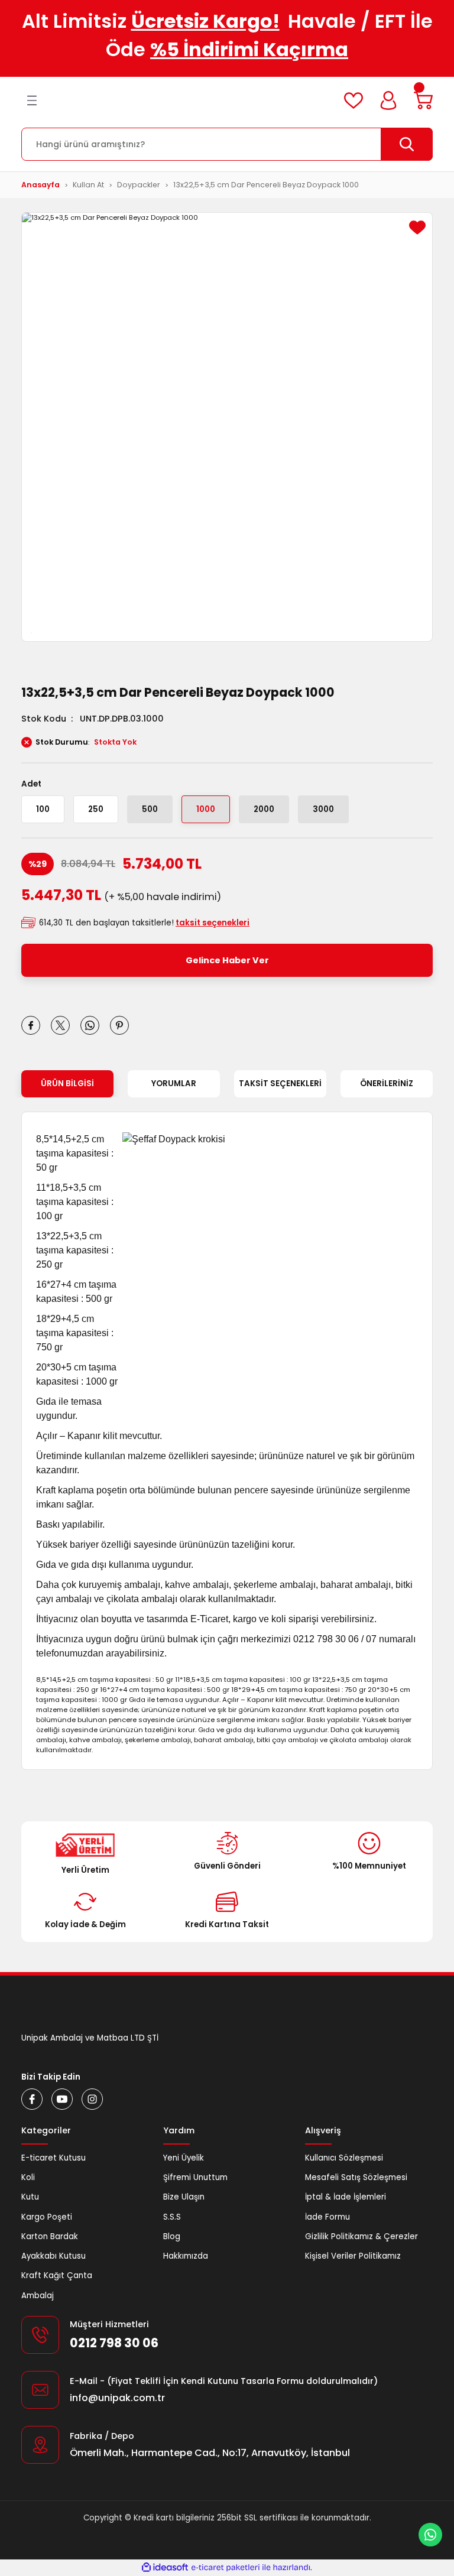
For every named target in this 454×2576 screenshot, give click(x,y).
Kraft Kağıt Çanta (57, 2275)
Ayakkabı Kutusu (53, 2256)
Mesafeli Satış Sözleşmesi (356, 2177)
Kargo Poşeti (47, 2217)
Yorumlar (174, 1084)
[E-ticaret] (226, 2567)
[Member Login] (388, 100)
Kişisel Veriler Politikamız (353, 2256)
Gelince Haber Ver (227, 960)
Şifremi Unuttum (195, 2177)
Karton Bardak (50, 2236)
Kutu (30, 2197)
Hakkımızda (186, 2256)
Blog (172, 2236)
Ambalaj (38, 2296)
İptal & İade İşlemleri (346, 2197)
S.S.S (172, 2217)
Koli (28, 2177)
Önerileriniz (387, 1084)
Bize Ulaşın (184, 2197)
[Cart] (423, 100)
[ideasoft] (165, 2568)
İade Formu (327, 2217)
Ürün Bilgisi (67, 1084)
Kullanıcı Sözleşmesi (344, 2158)
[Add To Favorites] (417, 228)
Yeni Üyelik (184, 2158)
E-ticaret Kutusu (53, 2158)
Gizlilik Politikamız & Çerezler (361, 2236)
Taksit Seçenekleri (280, 1084)
